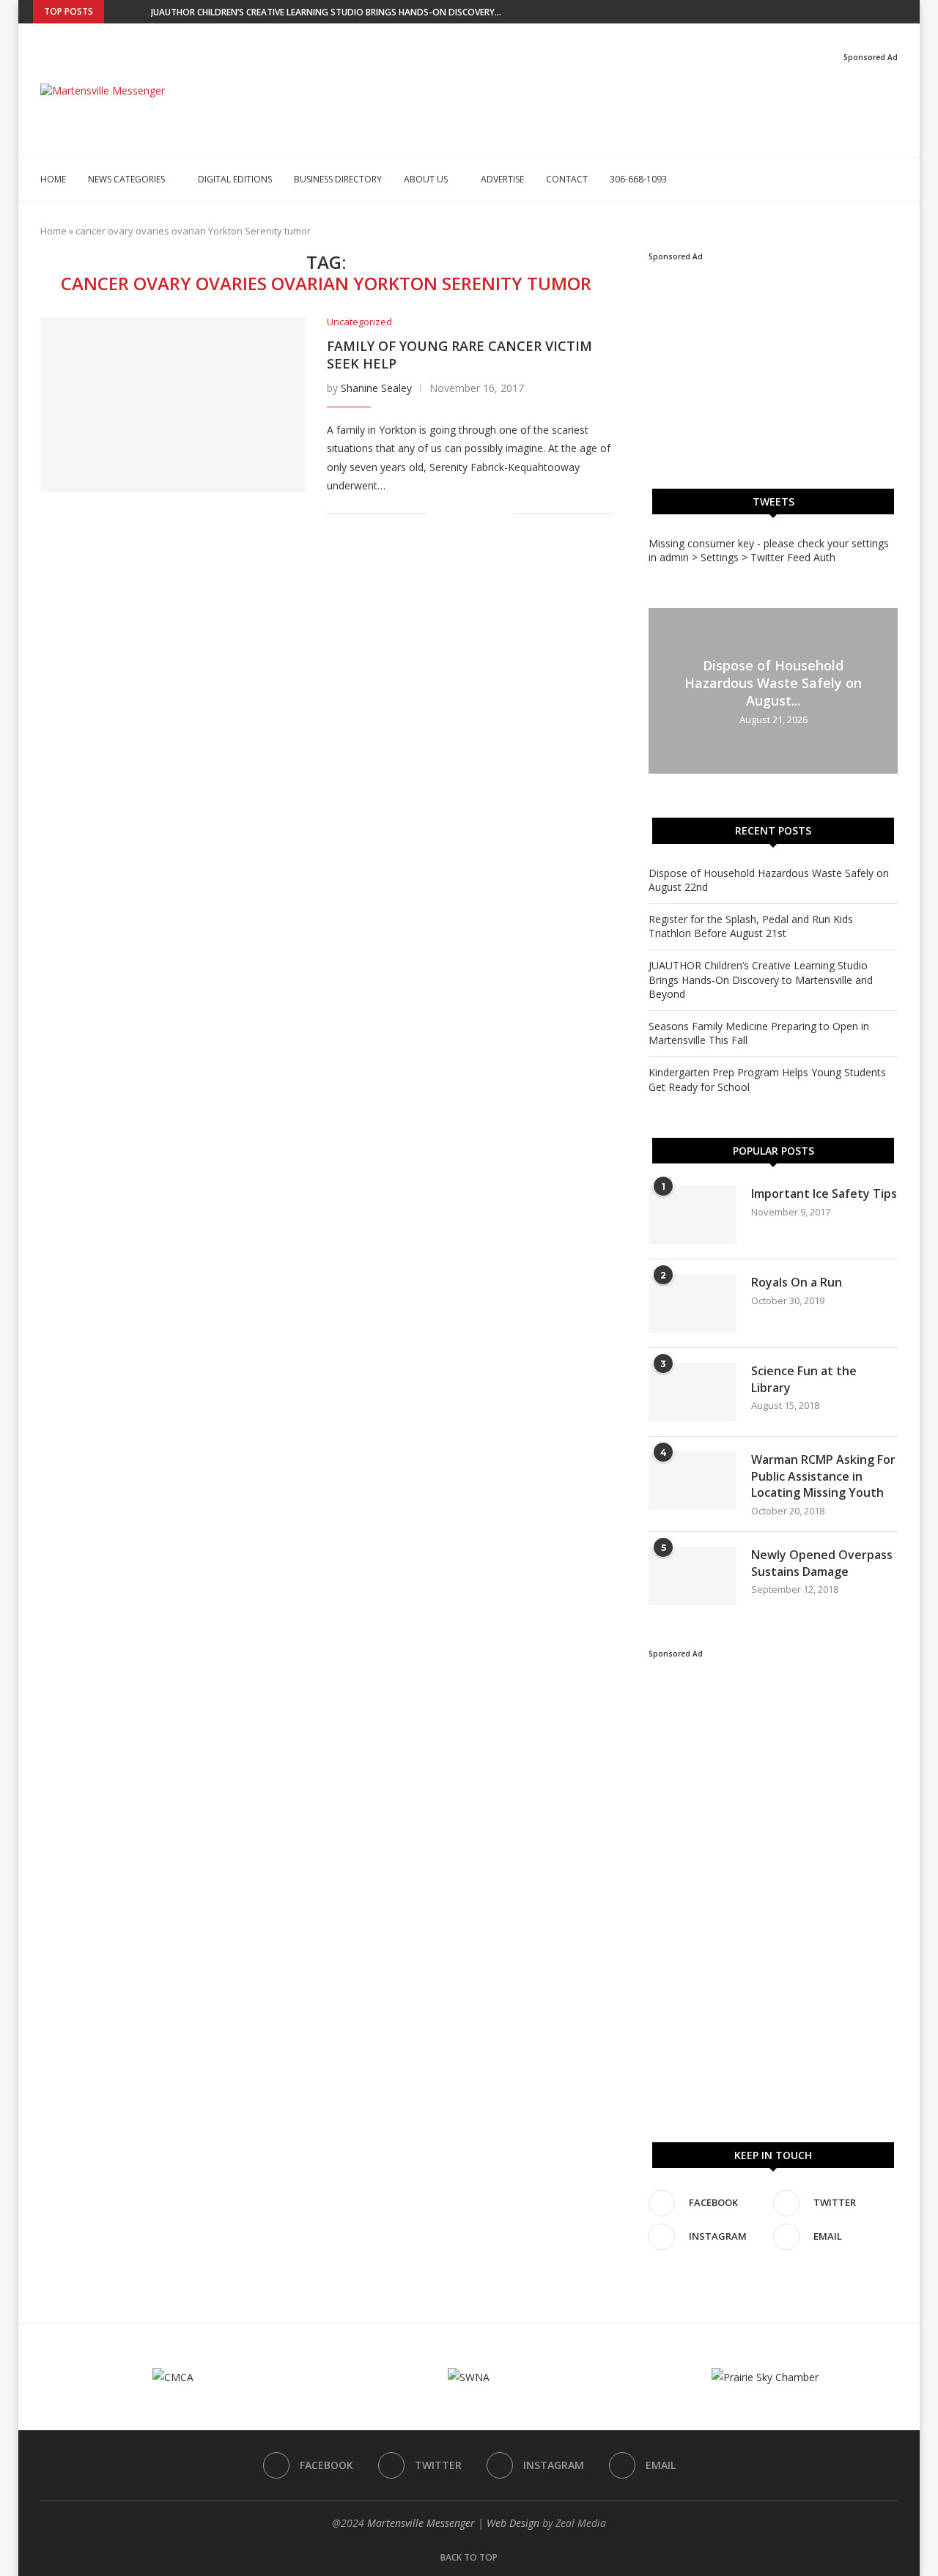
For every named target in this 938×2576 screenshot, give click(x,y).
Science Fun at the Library (804, 1379)
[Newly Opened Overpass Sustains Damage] (693, 1576)
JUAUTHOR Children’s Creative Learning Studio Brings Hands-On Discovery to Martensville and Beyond (761, 980)
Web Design (513, 2523)
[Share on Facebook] (455, 513)
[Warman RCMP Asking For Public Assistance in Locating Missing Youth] (693, 1481)
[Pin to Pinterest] (486, 513)
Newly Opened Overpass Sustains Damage (822, 1563)
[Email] (901, 12)
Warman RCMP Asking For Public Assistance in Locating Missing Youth (823, 1476)
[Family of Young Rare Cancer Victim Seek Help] (173, 404)
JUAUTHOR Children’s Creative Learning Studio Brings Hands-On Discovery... (326, 12)
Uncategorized (359, 322)
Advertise (502, 179)
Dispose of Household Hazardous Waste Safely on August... (773, 683)
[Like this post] (437, 513)
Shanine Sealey (376, 388)
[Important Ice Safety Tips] (693, 1215)
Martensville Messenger (421, 2523)
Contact (567, 179)
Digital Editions (235, 179)
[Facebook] (851, 12)
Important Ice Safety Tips (824, 1193)
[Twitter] (868, 12)
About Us (426, 179)
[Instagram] (885, 12)
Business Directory (338, 179)
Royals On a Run (797, 1282)
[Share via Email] (502, 513)
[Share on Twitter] (471, 513)
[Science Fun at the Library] (693, 1392)
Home (53, 179)
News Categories (126, 179)
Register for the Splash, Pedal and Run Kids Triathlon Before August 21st (751, 926)
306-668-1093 (638, 179)
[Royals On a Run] (693, 1303)
